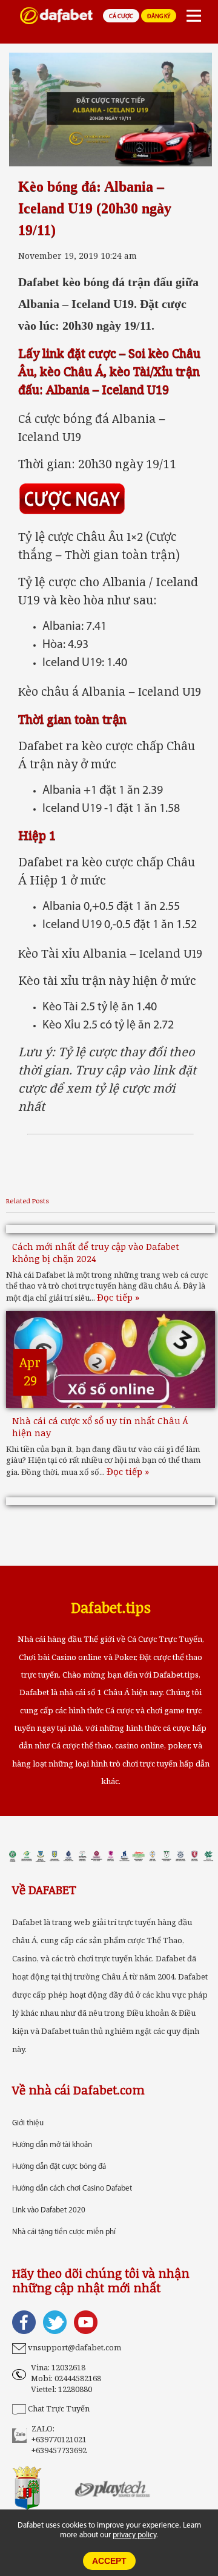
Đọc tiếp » (118, 1297)
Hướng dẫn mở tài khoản (52, 2145)
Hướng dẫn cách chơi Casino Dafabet (72, 2189)
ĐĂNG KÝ (159, 17)
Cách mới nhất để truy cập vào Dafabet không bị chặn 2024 (96, 1252)
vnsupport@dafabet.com (74, 2347)
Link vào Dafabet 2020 (49, 2210)
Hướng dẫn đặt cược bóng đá (59, 2167)
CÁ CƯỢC (121, 17)
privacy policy (134, 2535)
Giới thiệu (28, 2123)
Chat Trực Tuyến (59, 2408)
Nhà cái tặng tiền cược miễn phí (64, 2232)
